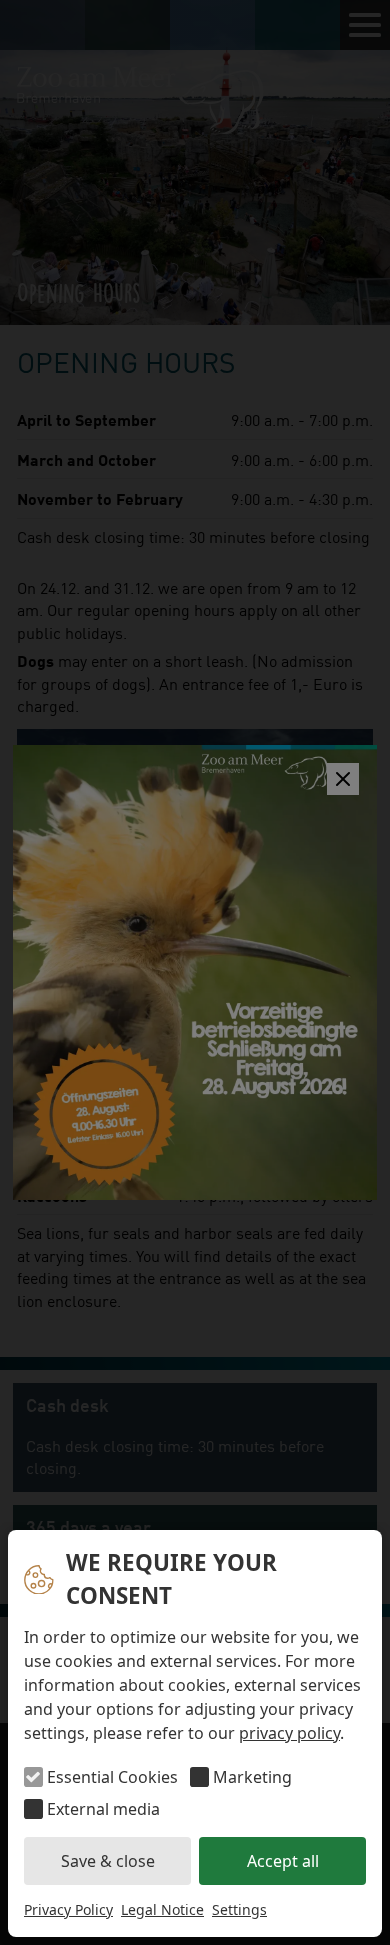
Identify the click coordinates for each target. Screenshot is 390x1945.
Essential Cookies (112, 1777)
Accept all (283, 1861)
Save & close (108, 1861)
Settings (239, 1909)
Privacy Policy (68, 1909)
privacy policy (289, 1733)
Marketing (252, 1777)
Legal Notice (162, 1909)
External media (103, 1809)
